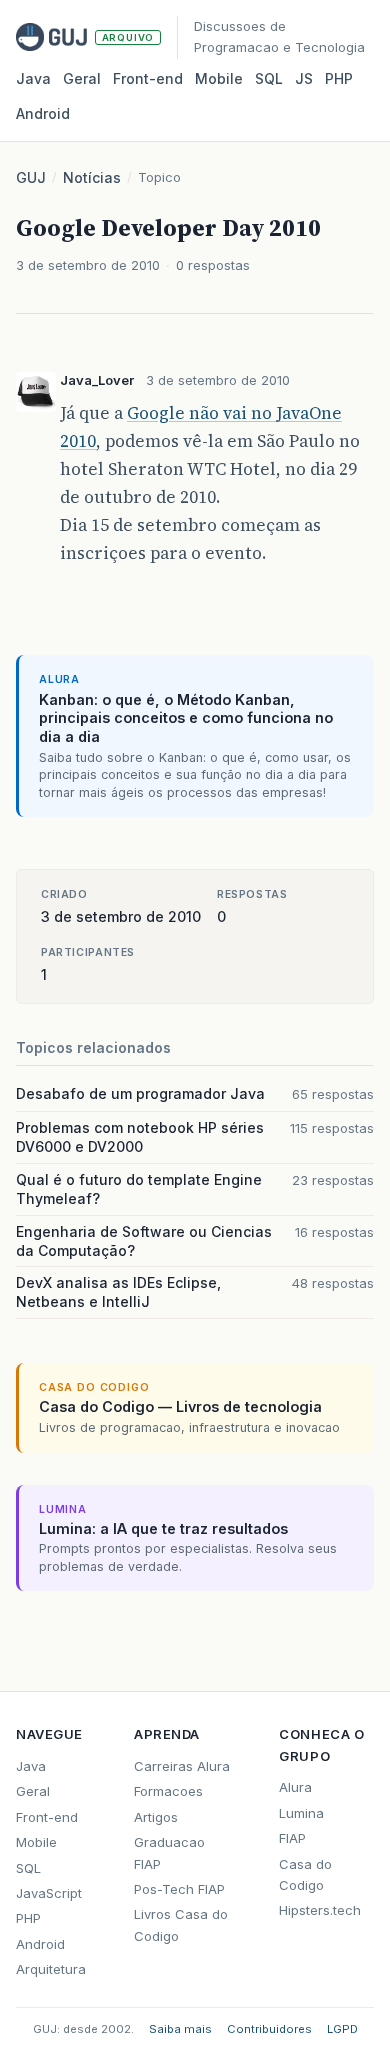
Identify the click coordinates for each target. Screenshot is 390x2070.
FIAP (292, 1838)
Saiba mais (180, 2029)
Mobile (219, 78)
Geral (82, 78)
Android (43, 113)
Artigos (156, 1817)
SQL (269, 78)
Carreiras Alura (182, 1766)
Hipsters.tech (320, 1910)
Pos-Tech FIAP (179, 1889)
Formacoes (168, 1791)
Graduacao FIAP (169, 1852)
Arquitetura (51, 1969)
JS (304, 78)
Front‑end (148, 78)
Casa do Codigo (305, 1874)
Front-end (47, 1817)
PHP (339, 78)
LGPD (342, 2029)
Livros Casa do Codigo (181, 1924)
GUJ (31, 177)
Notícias (92, 177)
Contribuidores (269, 2029)
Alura (295, 1787)
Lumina (301, 1813)
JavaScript (49, 1893)
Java (33, 78)
